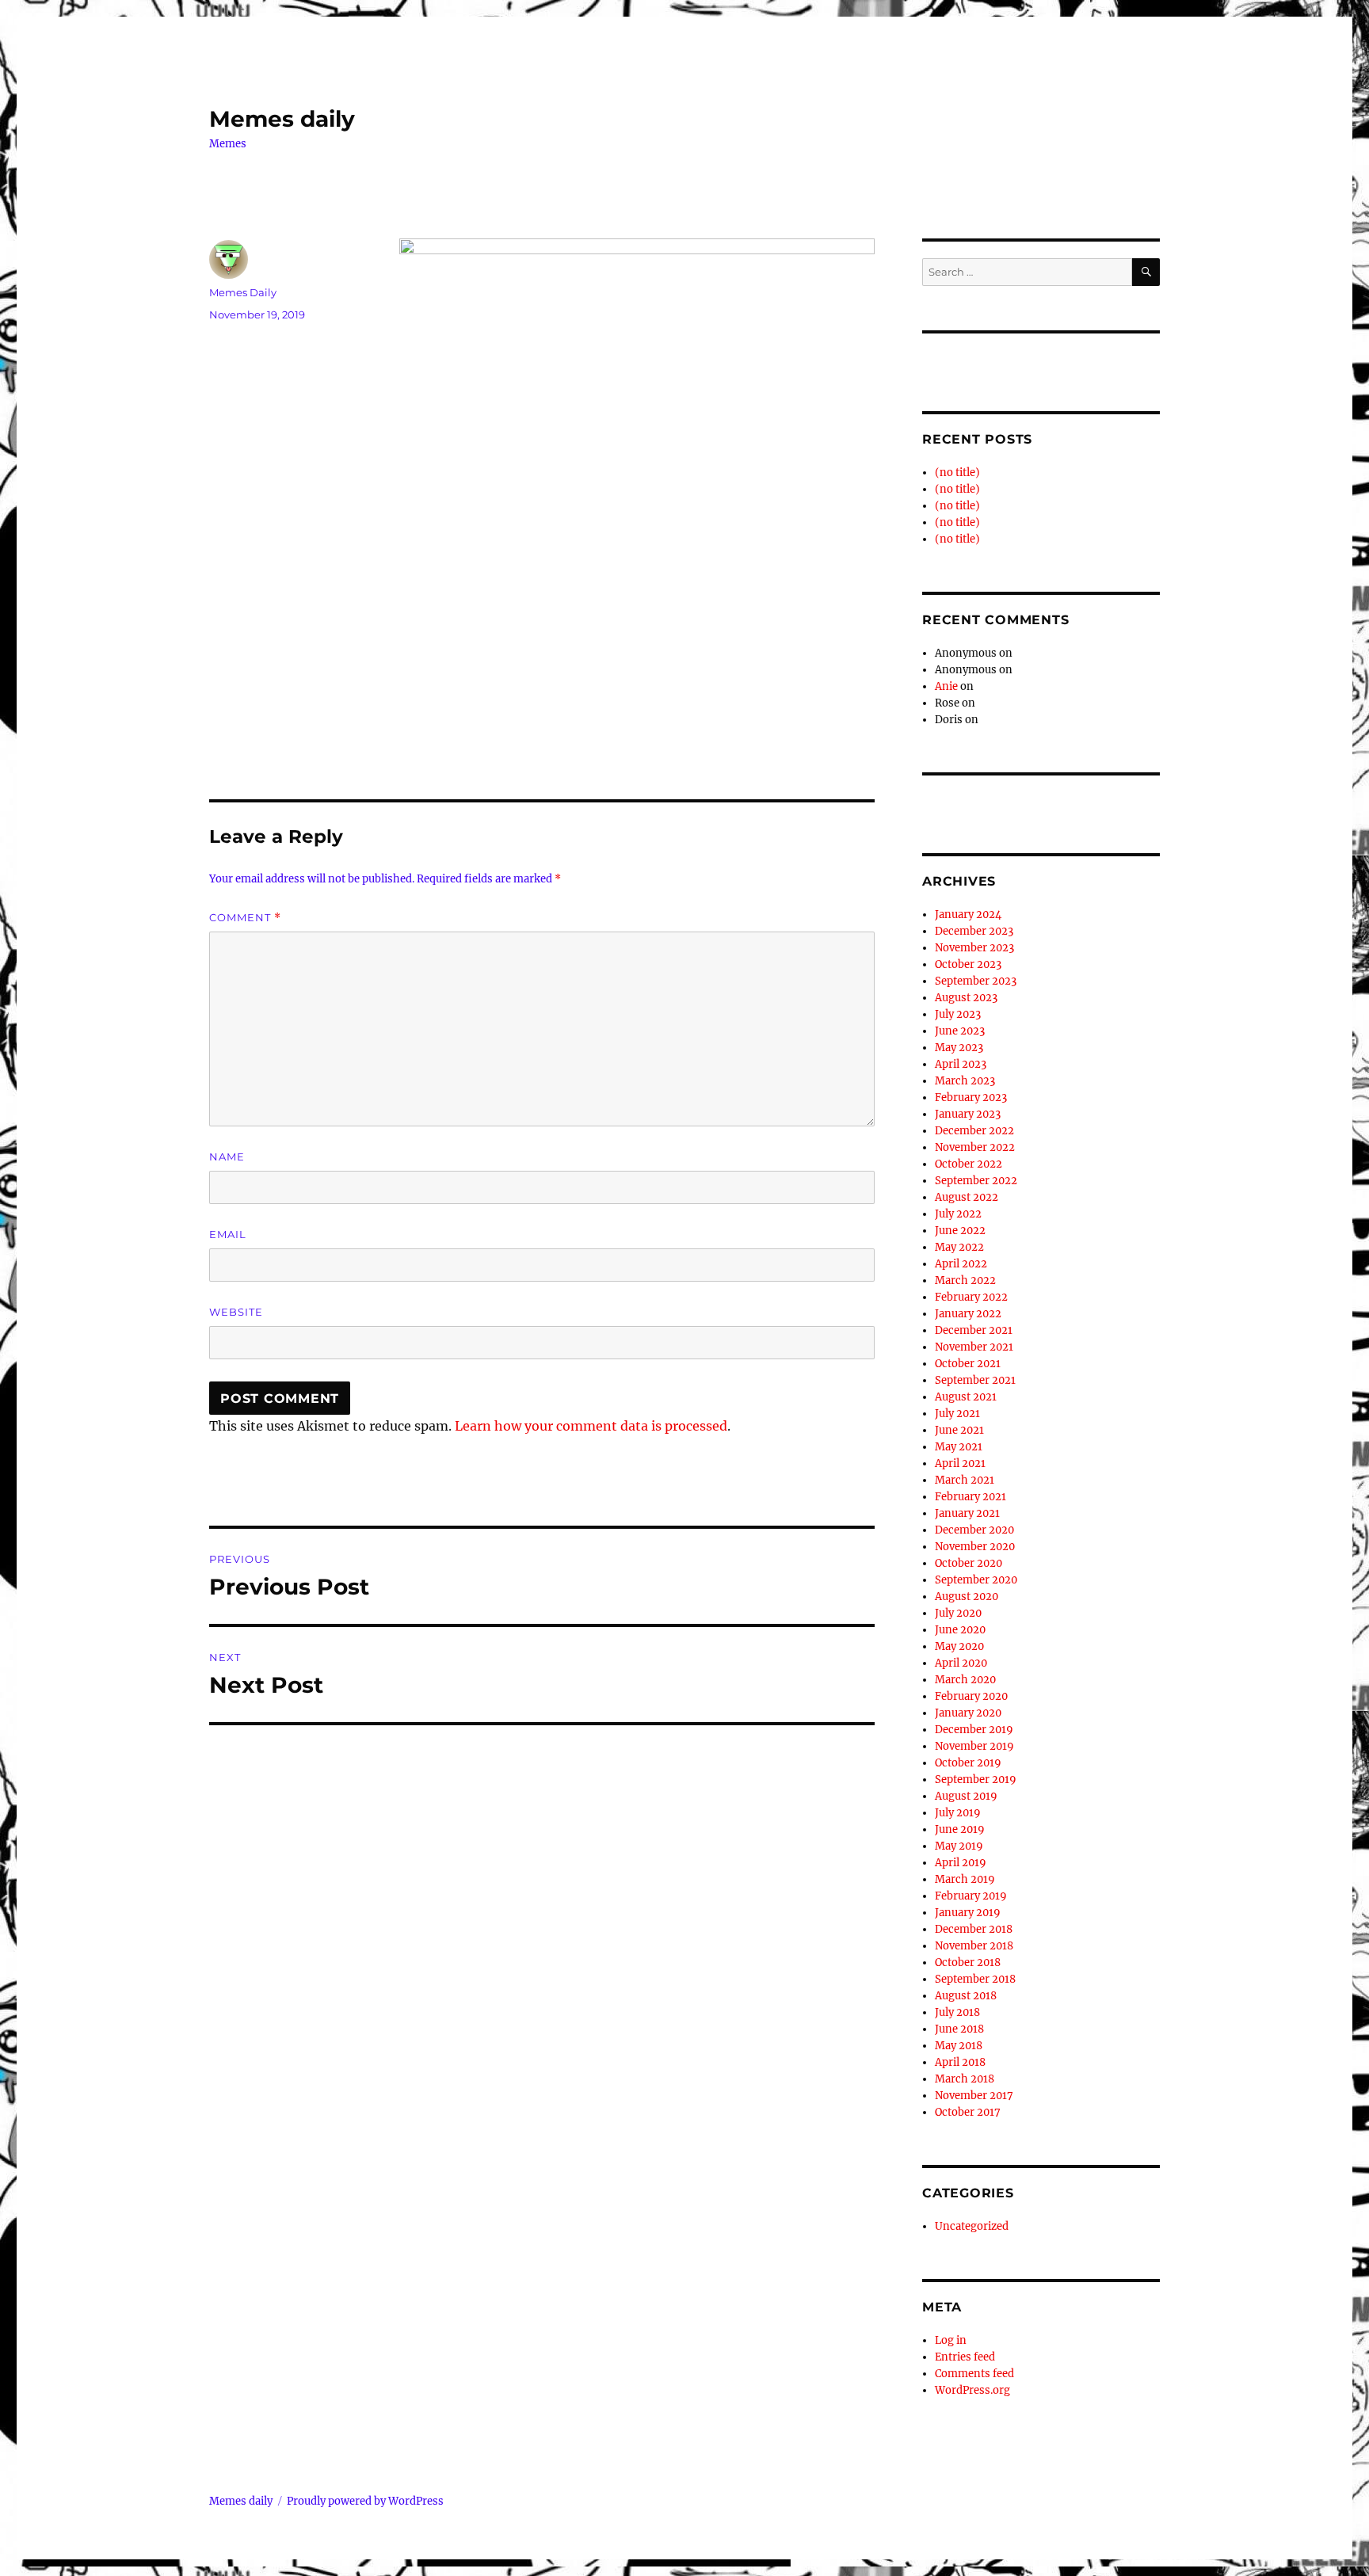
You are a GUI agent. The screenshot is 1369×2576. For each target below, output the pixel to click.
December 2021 (974, 1330)
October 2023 (968, 964)
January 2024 (968, 915)
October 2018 (968, 1962)
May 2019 (959, 1846)
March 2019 (965, 1879)
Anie (946, 686)
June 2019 (960, 1829)
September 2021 (975, 1380)
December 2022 (974, 1131)
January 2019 (968, 1913)
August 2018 (966, 1996)
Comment (245, 918)
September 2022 (976, 1181)
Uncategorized (972, 2226)
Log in (951, 2340)
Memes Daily (243, 292)
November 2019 (974, 1746)
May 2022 (959, 1247)
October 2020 (969, 1563)
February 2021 (971, 1497)
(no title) (957, 473)
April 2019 (961, 1863)
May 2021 (959, 1447)
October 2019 (968, 1763)
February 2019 (971, 1896)
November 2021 (974, 1347)
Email (228, 1234)
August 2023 (966, 998)
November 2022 (975, 1147)
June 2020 (960, 1630)
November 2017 (974, 2096)
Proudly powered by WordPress (365, 2501)
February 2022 (971, 1297)
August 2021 (966, 1397)
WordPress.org (972, 2390)
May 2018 (959, 2046)
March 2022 (965, 1280)
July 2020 (958, 1613)
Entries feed (965, 2357)
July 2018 (957, 2012)
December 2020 (974, 1530)
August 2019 (966, 1796)
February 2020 (971, 1696)
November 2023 (974, 948)
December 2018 (974, 1929)
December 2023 (974, 931)
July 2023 (958, 1014)
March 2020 (965, 1680)
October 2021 (968, 1364)
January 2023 (968, 1114)
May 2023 (959, 1048)
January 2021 (967, 1513)
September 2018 (975, 1979)
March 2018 (965, 2079)
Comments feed (974, 2374)
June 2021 (959, 1430)
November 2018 (974, 1946)
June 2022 (960, 1231)
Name (227, 1157)
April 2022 (961, 1264)
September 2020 (976, 1580)
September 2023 (976, 981)
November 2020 (975, 1547)
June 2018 (959, 2029)
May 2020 (959, 1646)
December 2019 (974, 1730)
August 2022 (967, 1197)
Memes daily (282, 119)
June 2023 (960, 1031)
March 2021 (965, 1480)
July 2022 (958, 1214)
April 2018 (960, 2062)
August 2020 (967, 1597)
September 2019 (976, 1780)
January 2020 (968, 1713)
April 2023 (961, 1064)
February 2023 (971, 1097)
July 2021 (957, 1414)
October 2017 (968, 2112)
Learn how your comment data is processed (591, 1426)
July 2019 (958, 1813)
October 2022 (969, 1164)
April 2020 (961, 1663)
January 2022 (968, 1314)
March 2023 (965, 1081)
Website (236, 1312)
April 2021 (960, 1463)
